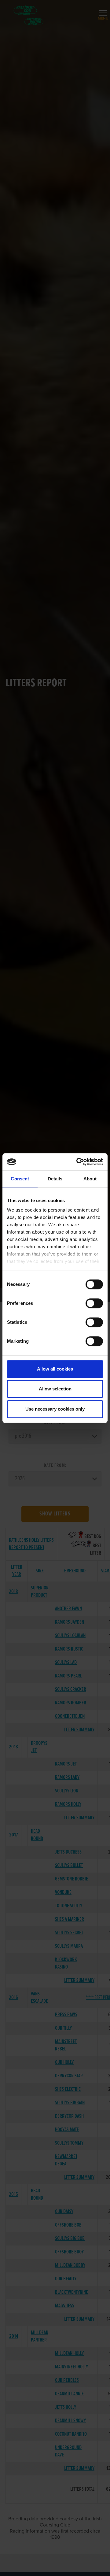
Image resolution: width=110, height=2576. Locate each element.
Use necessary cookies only (55, 1409)
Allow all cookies (55, 1369)
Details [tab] (55, 1179)
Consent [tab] (20, 1179)
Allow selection (55, 1389)
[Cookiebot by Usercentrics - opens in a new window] (78, 1162)
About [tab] (90, 1179)
